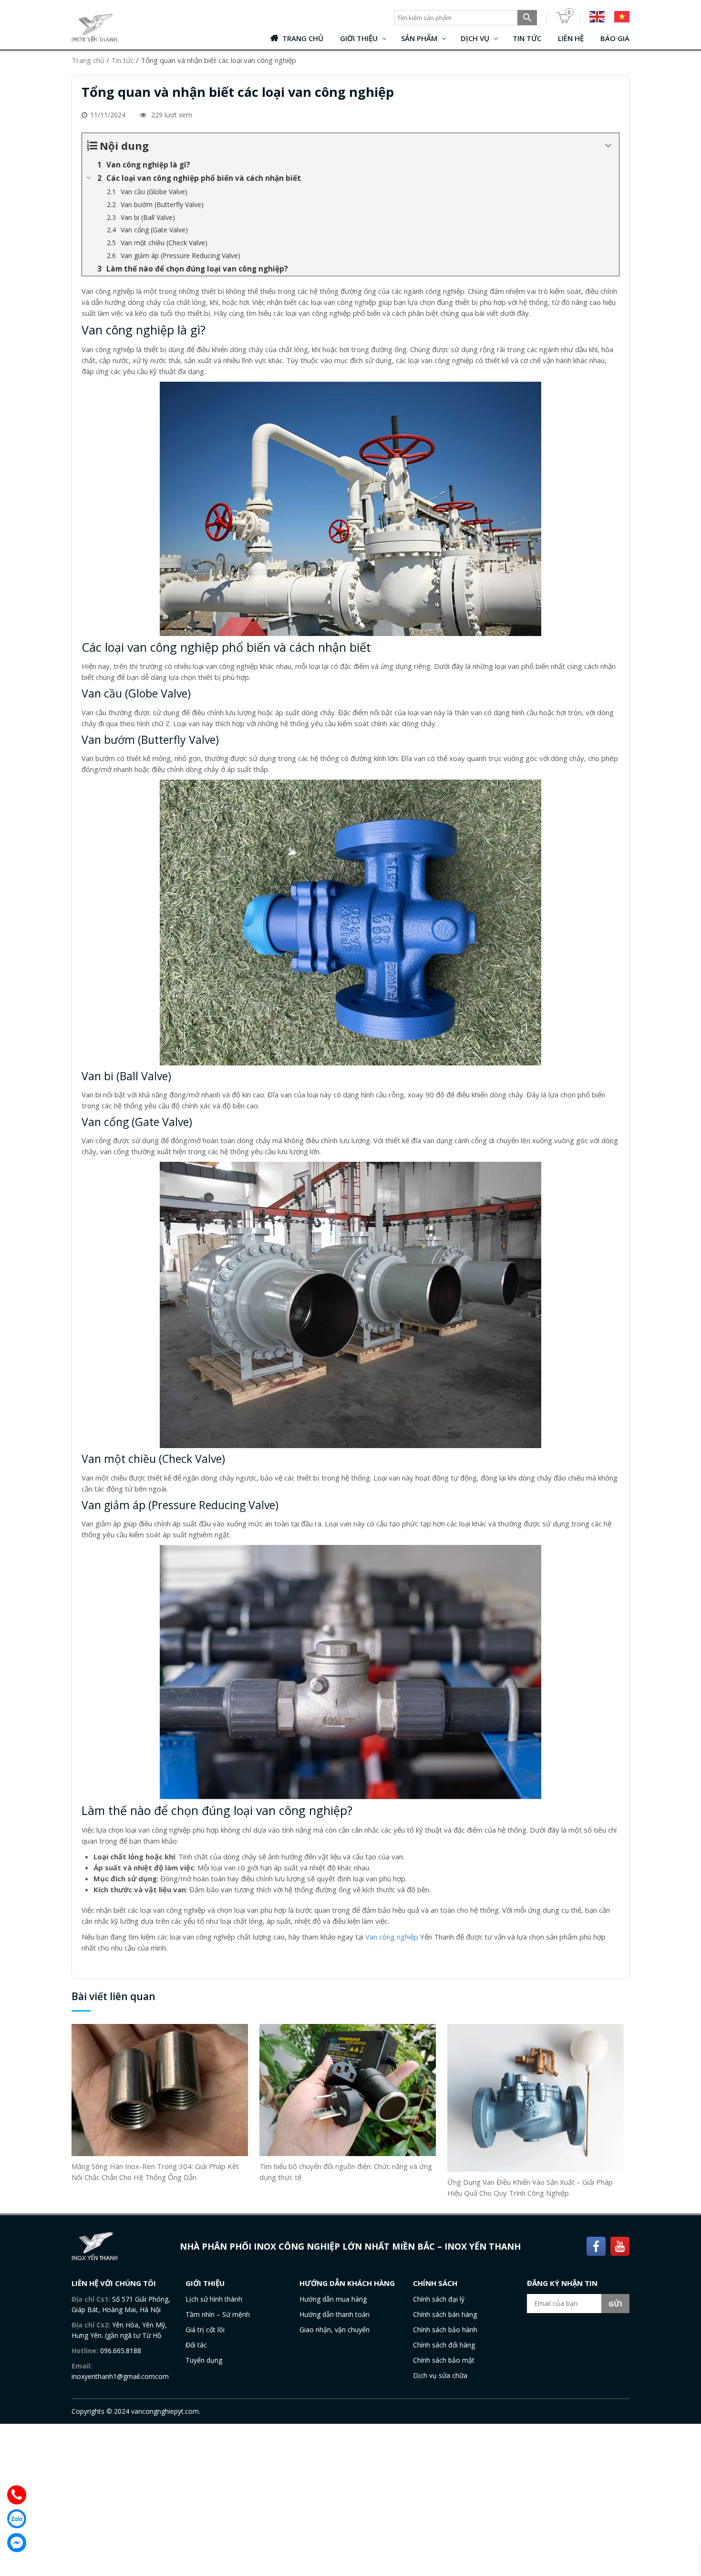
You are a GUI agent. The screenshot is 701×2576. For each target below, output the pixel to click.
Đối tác (196, 2345)
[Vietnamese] (617, 17)
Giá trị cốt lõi (205, 2330)
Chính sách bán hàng (445, 2314)
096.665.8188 (121, 2351)
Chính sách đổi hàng (444, 2345)
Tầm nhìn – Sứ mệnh (218, 2314)
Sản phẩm (419, 38)
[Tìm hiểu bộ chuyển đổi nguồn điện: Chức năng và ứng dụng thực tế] (348, 2089)
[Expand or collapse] (608, 146)
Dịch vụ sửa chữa (440, 2375)
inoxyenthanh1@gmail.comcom (120, 2376)
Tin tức (527, 38)
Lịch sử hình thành (214, 2299)
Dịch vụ (475, 38)
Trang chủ (303, 38)
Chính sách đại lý (439, 2299)
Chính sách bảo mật (444, 2360)
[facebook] (596, 2245)
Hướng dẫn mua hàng (333, 2299)
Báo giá (615, 38)
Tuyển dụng (204, 2360)
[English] (592, 17)
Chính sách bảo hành (445, 2330)
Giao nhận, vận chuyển (335, 2330)
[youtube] (620, 2245)
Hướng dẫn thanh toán (335, 2314)
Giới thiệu (359, 38)
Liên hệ (571, 38)
